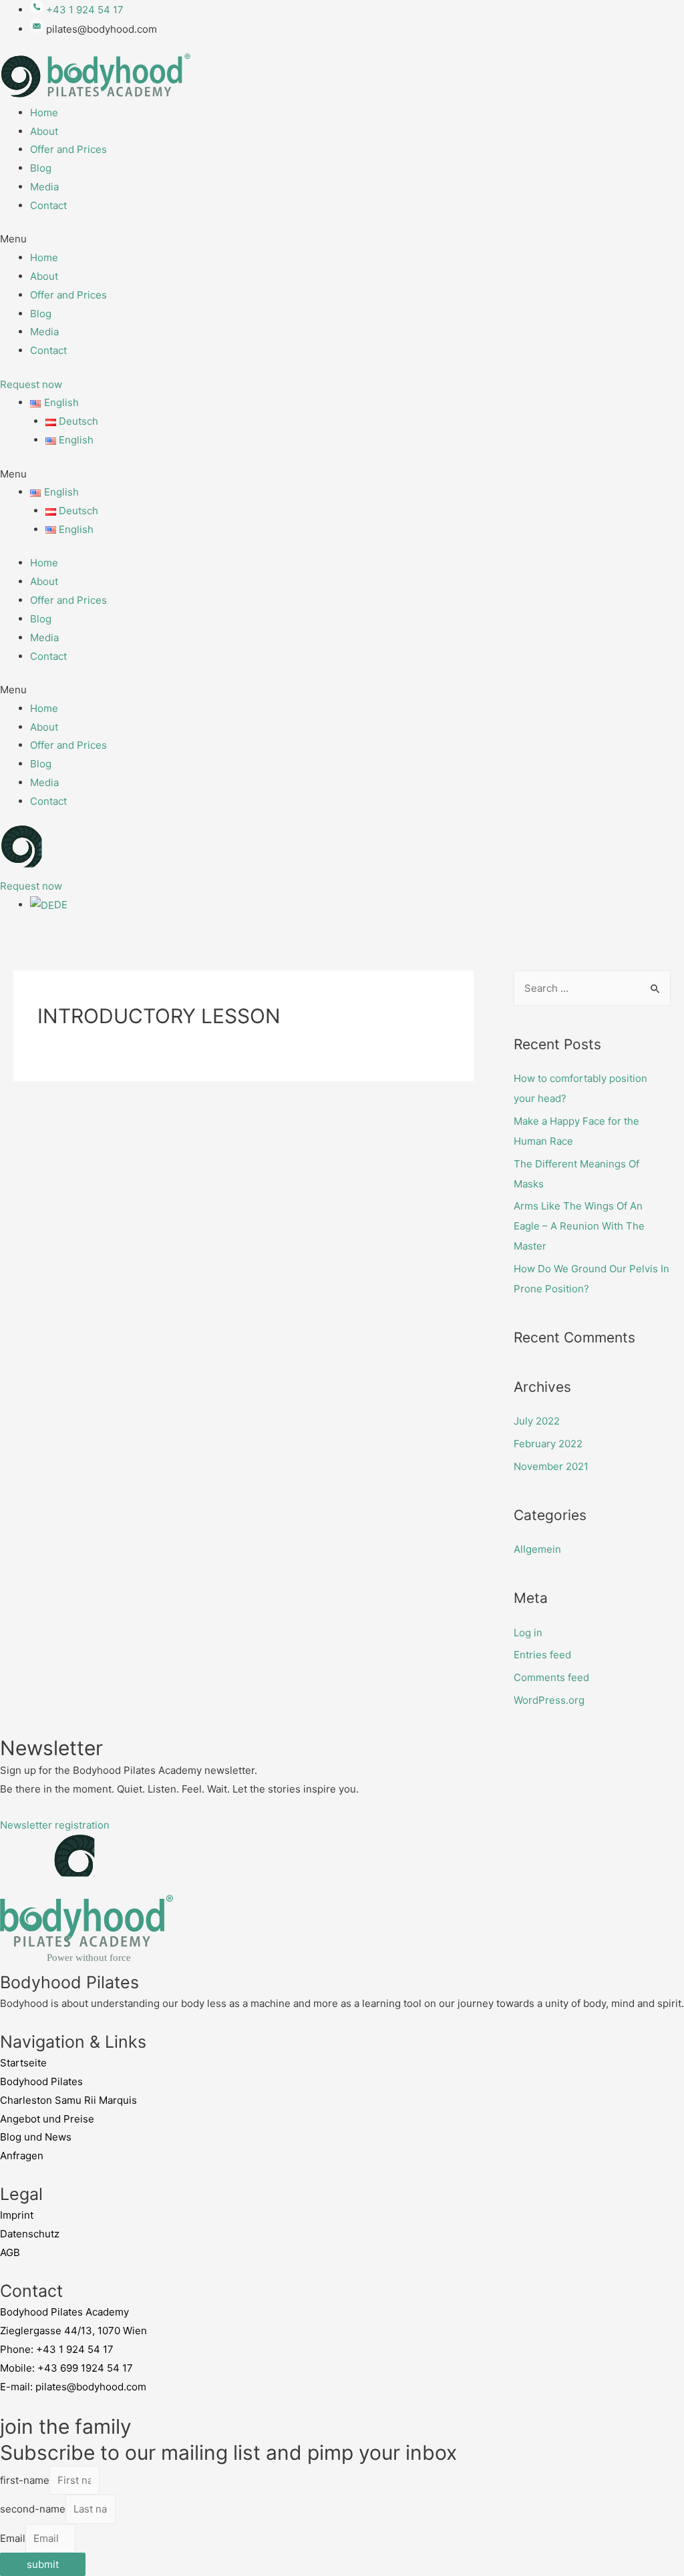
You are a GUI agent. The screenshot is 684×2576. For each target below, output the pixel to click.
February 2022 (548, 1444)
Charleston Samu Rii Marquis (68, 2100)
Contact (48, 205)
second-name (33, 2509)
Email (13, 2538)
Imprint (17, 2215)
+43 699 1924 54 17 (85, 2368)
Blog (41, 168)
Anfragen (22, 2156)
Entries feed (542, 1655)
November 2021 (551, 1466)
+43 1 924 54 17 (75, 2349)
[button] (342, 239)
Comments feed (551, 1677)
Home (44, 113)
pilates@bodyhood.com (91, 2387)
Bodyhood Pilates (41, 2081)
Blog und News (36, 2137)
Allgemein (537, 1549)
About (44, 131)
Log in (528, 1633)
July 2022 (537, 1421)
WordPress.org (549, 1700)
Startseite (23, 2063)
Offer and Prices (68, 149)
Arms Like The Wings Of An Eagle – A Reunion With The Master (579, 1226)
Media (44, 187)
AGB (10, 2252)
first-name (25, 2480)
